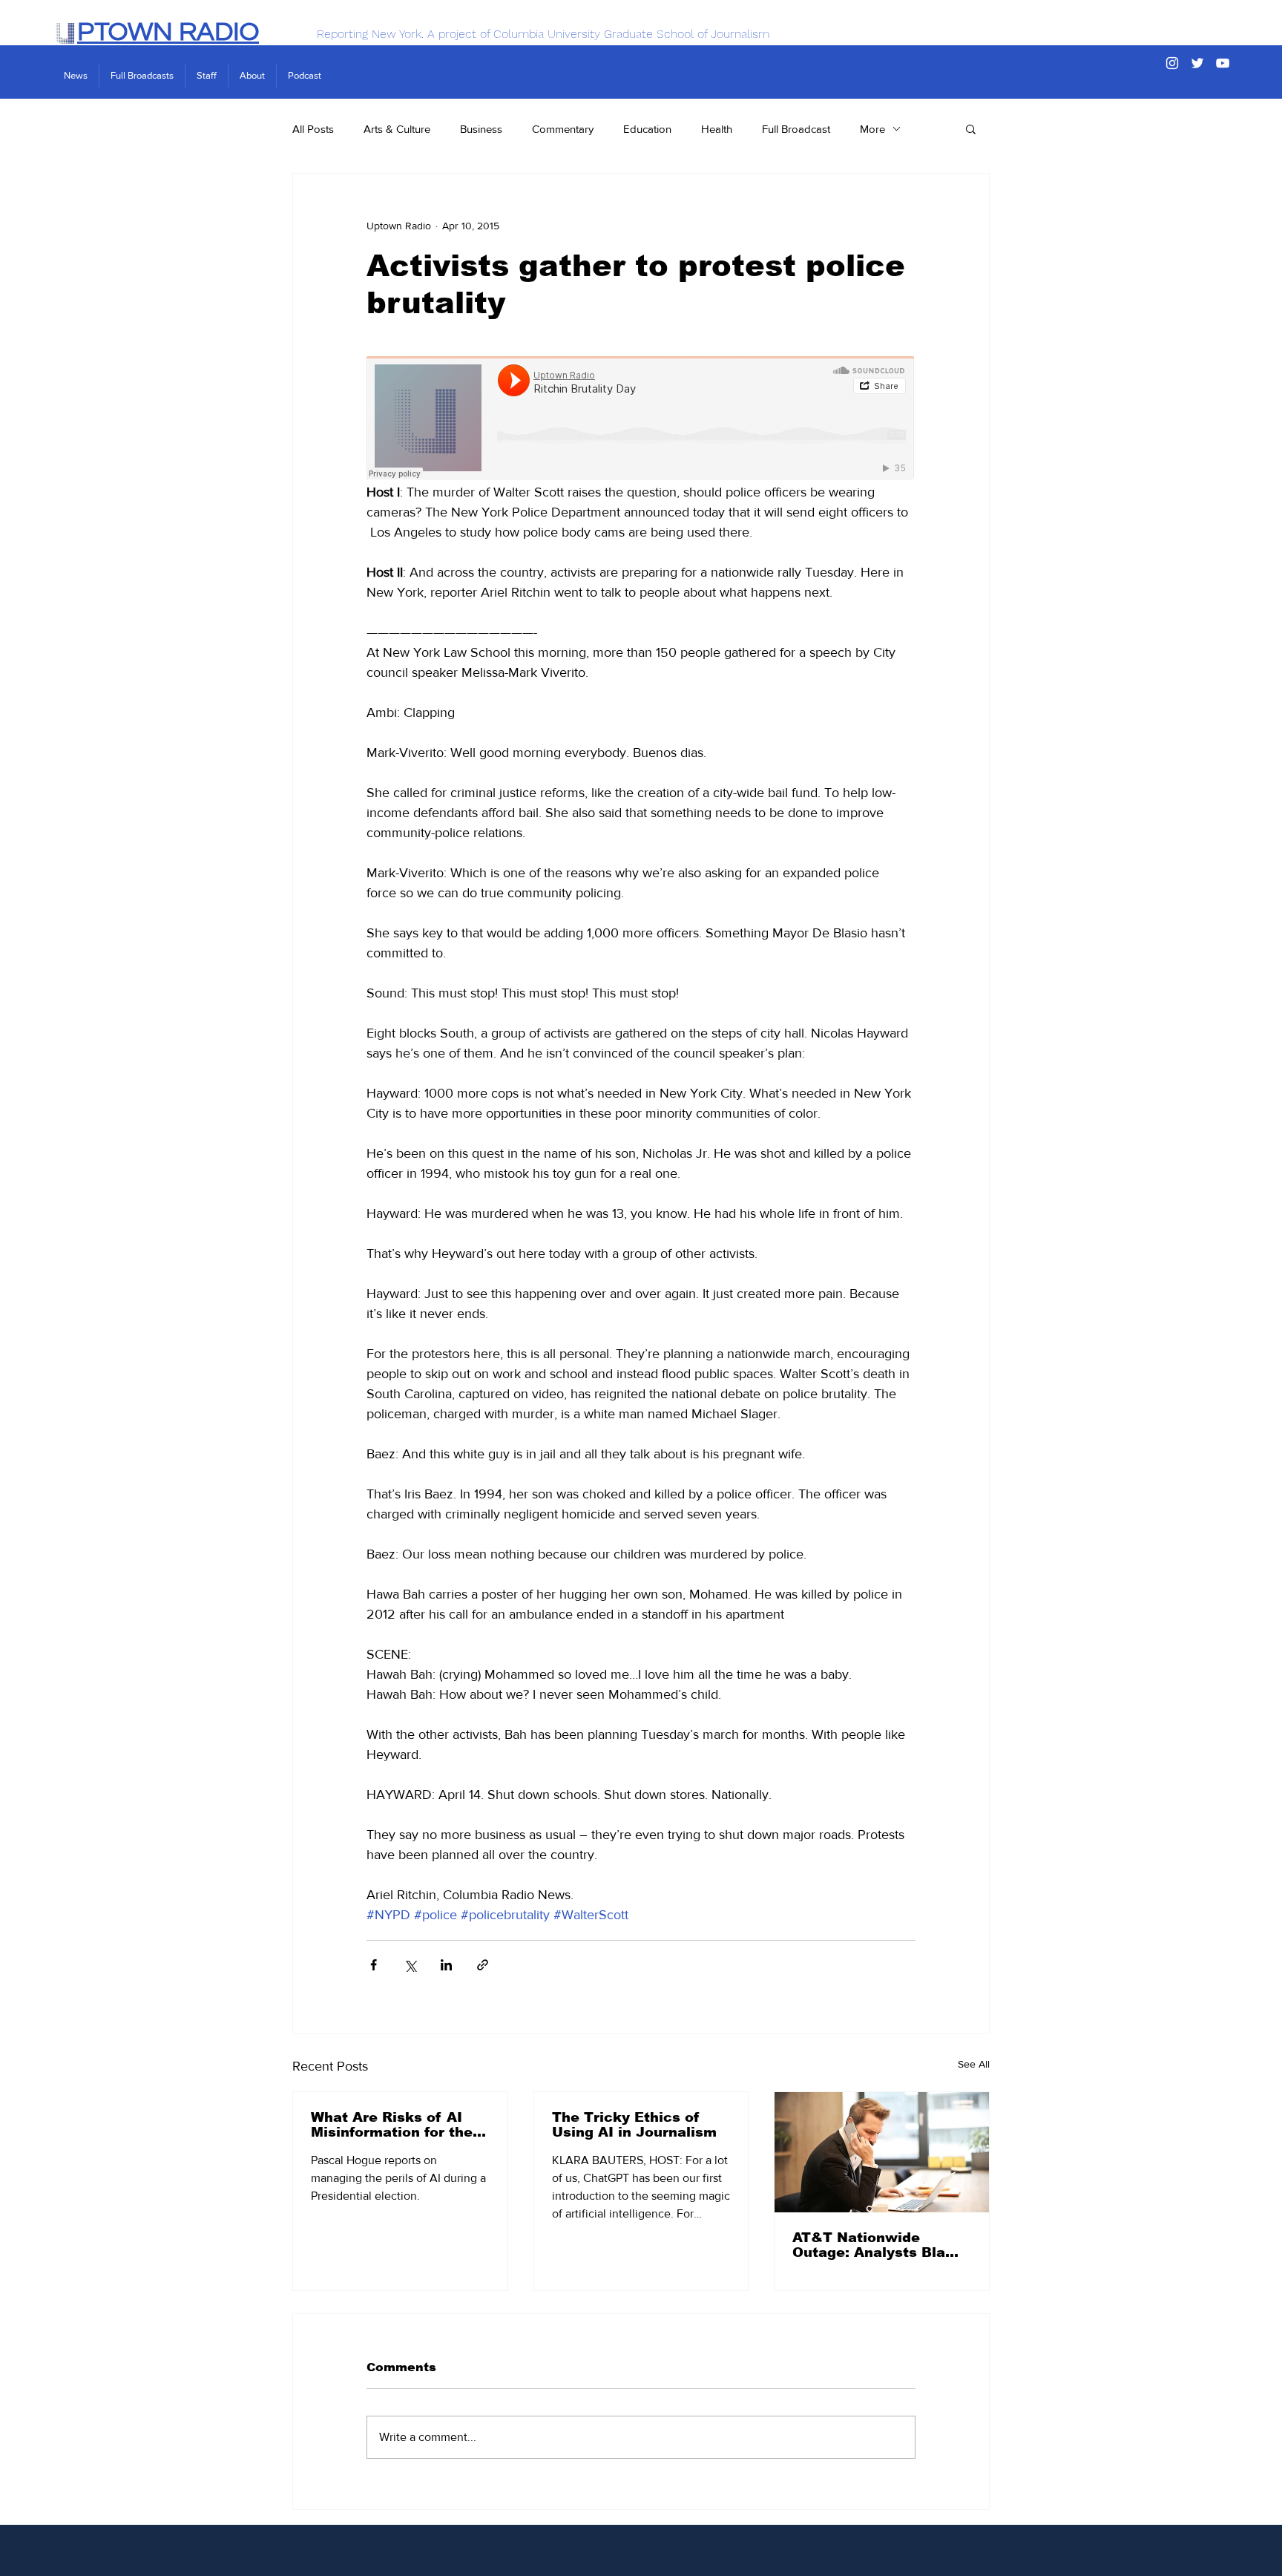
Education (647, 129)
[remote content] (641, 419)
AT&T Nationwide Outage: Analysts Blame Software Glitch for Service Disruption (880, 2245)
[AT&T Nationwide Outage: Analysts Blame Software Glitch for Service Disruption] (882, 2152)
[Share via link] (483, 1965)
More (872, 129)
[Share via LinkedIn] (446, 1965)
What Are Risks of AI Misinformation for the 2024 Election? (392, 2125)
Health (717, 129)
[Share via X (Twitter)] (410, 1965)
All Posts (313, 129)
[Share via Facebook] (374, 1965)
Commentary (563, 129)
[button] (971, 128)
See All (974, 2064)
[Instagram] (1172, 63)
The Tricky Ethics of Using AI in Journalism (634, 2125)
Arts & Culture (397, 129)
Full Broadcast (796, 129)
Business (481, 129)
